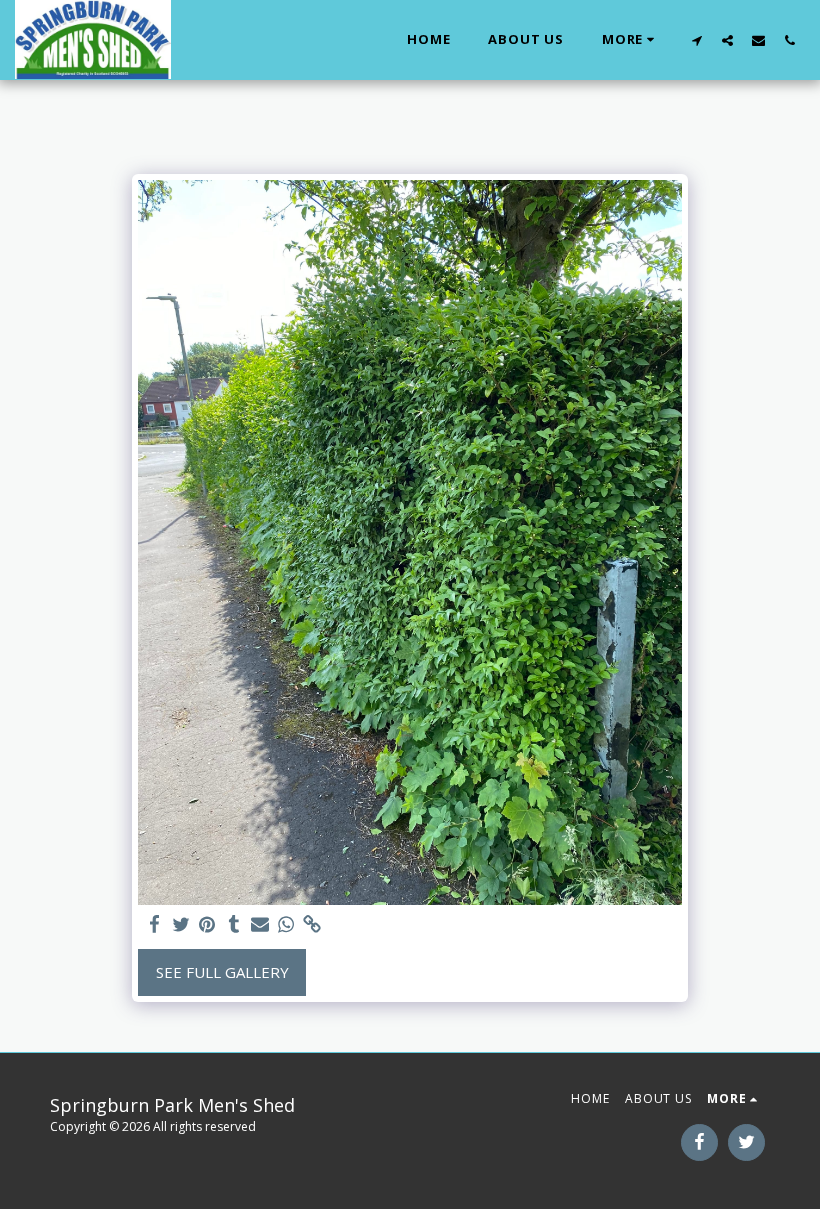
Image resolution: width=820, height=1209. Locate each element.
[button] (696, 40)
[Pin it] (207, 924)
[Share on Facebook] (155, 924)
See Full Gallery (222, 972)
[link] (312, 924)
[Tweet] (181, 924)
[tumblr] (233, 924)
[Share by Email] (260, 924)
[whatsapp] (286, 924)
